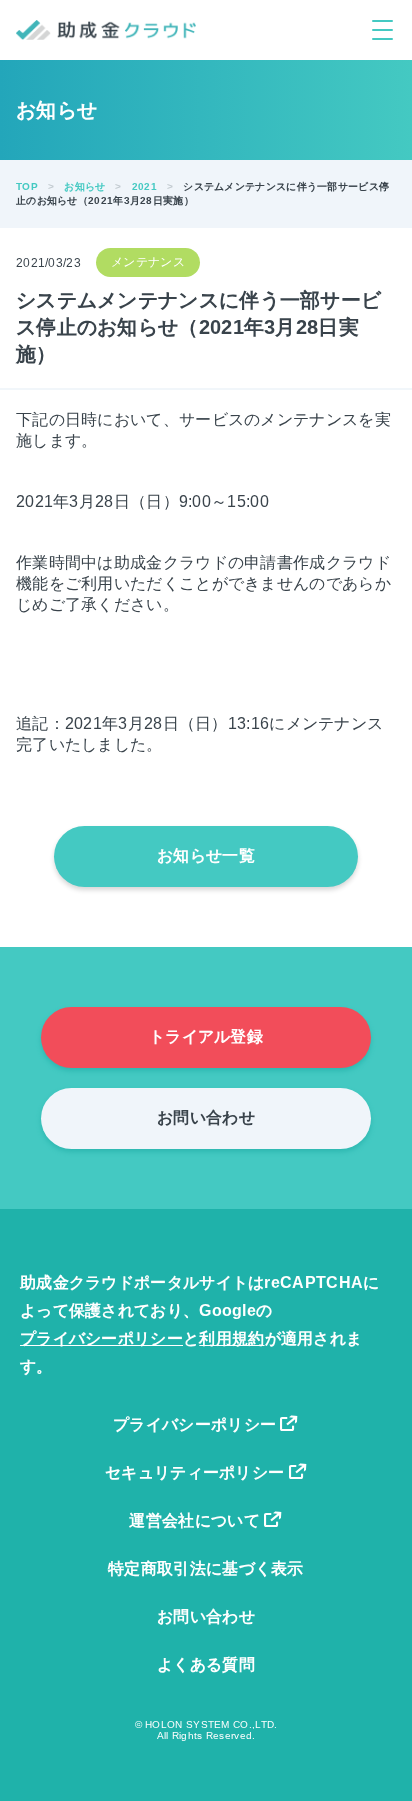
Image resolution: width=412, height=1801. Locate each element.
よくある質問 (206, 1664)
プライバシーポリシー (101, 1338)
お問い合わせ (206, 1117)
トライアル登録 (206, 1036)
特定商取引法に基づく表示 (206, 1568)
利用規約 (231, 1338)
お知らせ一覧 (206, 855)
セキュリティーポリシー (197, 1472)
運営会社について (196, 1520)
